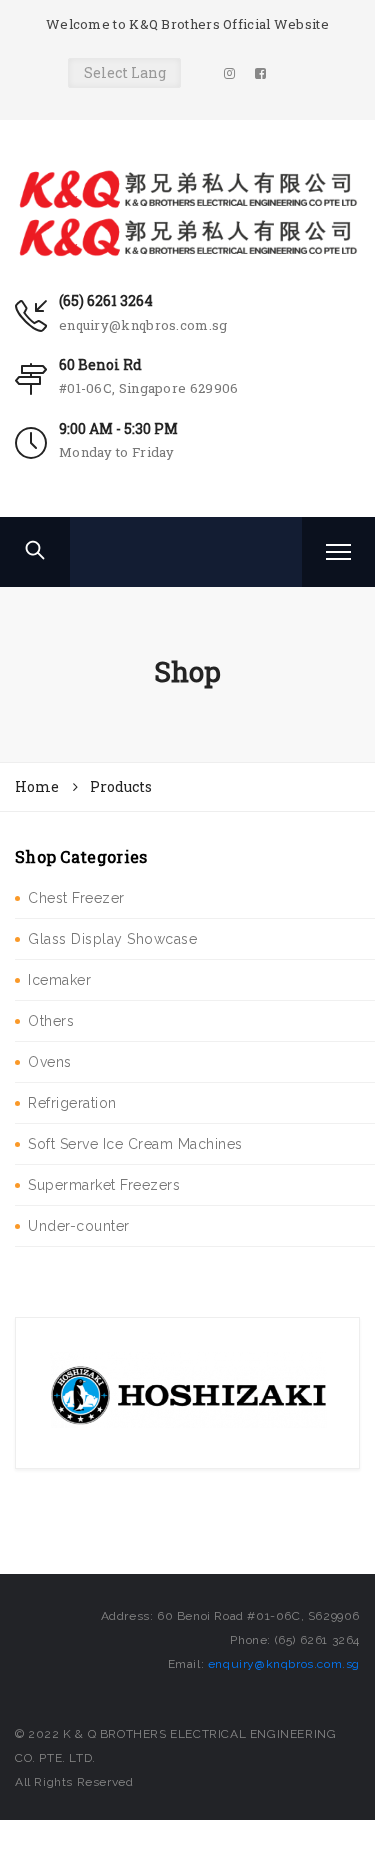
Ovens (50, 1062)
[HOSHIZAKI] (187, 1392)
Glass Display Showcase (112, 939)
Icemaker (59, 980)
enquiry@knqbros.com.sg (143, 325)
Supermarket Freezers (104, 1185)
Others (51, 1021)
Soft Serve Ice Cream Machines (135, 1144)
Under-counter (79, 1226)
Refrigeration (72, 1103)
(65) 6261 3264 (106, 300)
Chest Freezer (76, 898)
